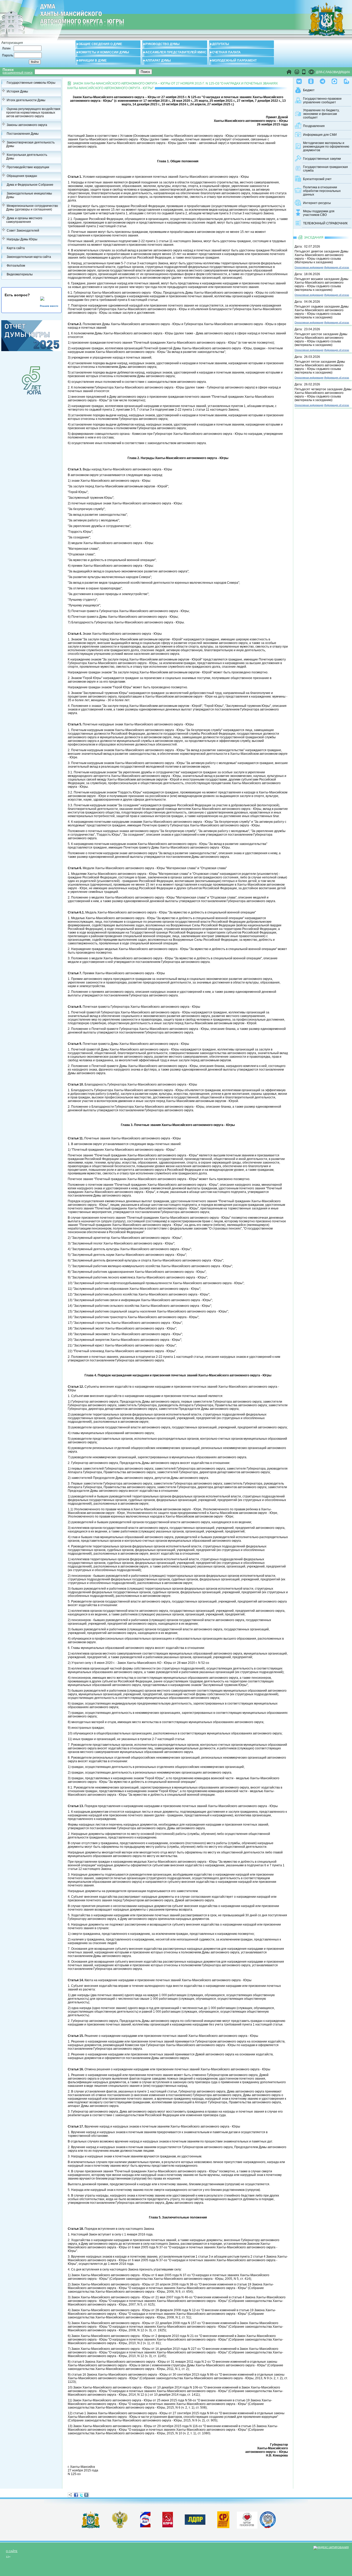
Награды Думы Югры (22, 239)
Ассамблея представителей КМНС (176, 52)
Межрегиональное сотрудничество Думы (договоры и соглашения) (32, 208)
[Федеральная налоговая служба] (268, 2527)
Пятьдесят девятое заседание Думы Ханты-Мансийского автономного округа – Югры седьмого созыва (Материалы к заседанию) (321, 257)
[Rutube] (346, 80)
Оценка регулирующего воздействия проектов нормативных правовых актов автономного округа (33, 113)
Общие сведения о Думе (100, 44)
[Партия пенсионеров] (247, 2519)
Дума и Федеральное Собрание (30, 185)
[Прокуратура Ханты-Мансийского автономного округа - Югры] (120, 2527)
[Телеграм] (322, 80)
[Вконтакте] (299, 80)
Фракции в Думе (93, 61)
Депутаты (221, 44)
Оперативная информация (309, 267)
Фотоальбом (16, 266)
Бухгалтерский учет (317, 179)
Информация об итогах (337, 267)
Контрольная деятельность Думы (27, 157)
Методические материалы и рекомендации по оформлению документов (326, 147)
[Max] (334, 80)
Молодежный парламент (234, 61)
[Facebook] (76, 2495)
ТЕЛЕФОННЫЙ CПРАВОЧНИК (325, 223)
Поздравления (314, 126)
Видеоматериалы (20, 274)
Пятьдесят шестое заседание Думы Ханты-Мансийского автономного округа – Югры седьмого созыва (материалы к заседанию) (321, 340)
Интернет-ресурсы (317, 203)
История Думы (17, 91)
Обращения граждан (22, 176)
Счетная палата (226, 52)
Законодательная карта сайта (29, 257)
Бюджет (309, 90)
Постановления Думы (23, 134)
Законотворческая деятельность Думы (30, 144)
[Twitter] (81, 2495)
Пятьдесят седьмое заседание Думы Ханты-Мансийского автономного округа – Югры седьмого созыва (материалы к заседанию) (322, 312)
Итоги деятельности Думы (26, 100)
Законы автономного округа (27, 125)
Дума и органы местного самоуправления (24, 220)
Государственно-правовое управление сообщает (322, 100)
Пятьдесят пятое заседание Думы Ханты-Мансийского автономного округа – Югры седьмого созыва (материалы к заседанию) (320, 367)
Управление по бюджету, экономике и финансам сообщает (321, 114)
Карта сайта (16, 248)
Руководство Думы (162, 44)
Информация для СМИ (320, 135)
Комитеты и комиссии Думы (104, 52)
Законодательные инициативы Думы (29, 195)
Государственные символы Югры (31, 83)
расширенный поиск (18, 73)
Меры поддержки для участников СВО (319, 213)
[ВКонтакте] (86, 2495)
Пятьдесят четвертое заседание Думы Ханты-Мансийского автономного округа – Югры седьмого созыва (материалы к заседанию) (323, 395)
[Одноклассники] (311, 80)
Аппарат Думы (158, 61)
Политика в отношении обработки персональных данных (322, 191)
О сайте (12, 2551)
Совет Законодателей (23, 231)
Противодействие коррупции (28, 167)
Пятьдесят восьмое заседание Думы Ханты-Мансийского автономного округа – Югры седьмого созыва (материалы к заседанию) (321, 284)
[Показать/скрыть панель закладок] (70, 2495)
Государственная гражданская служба (325, 169)
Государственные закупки (322, 159)
